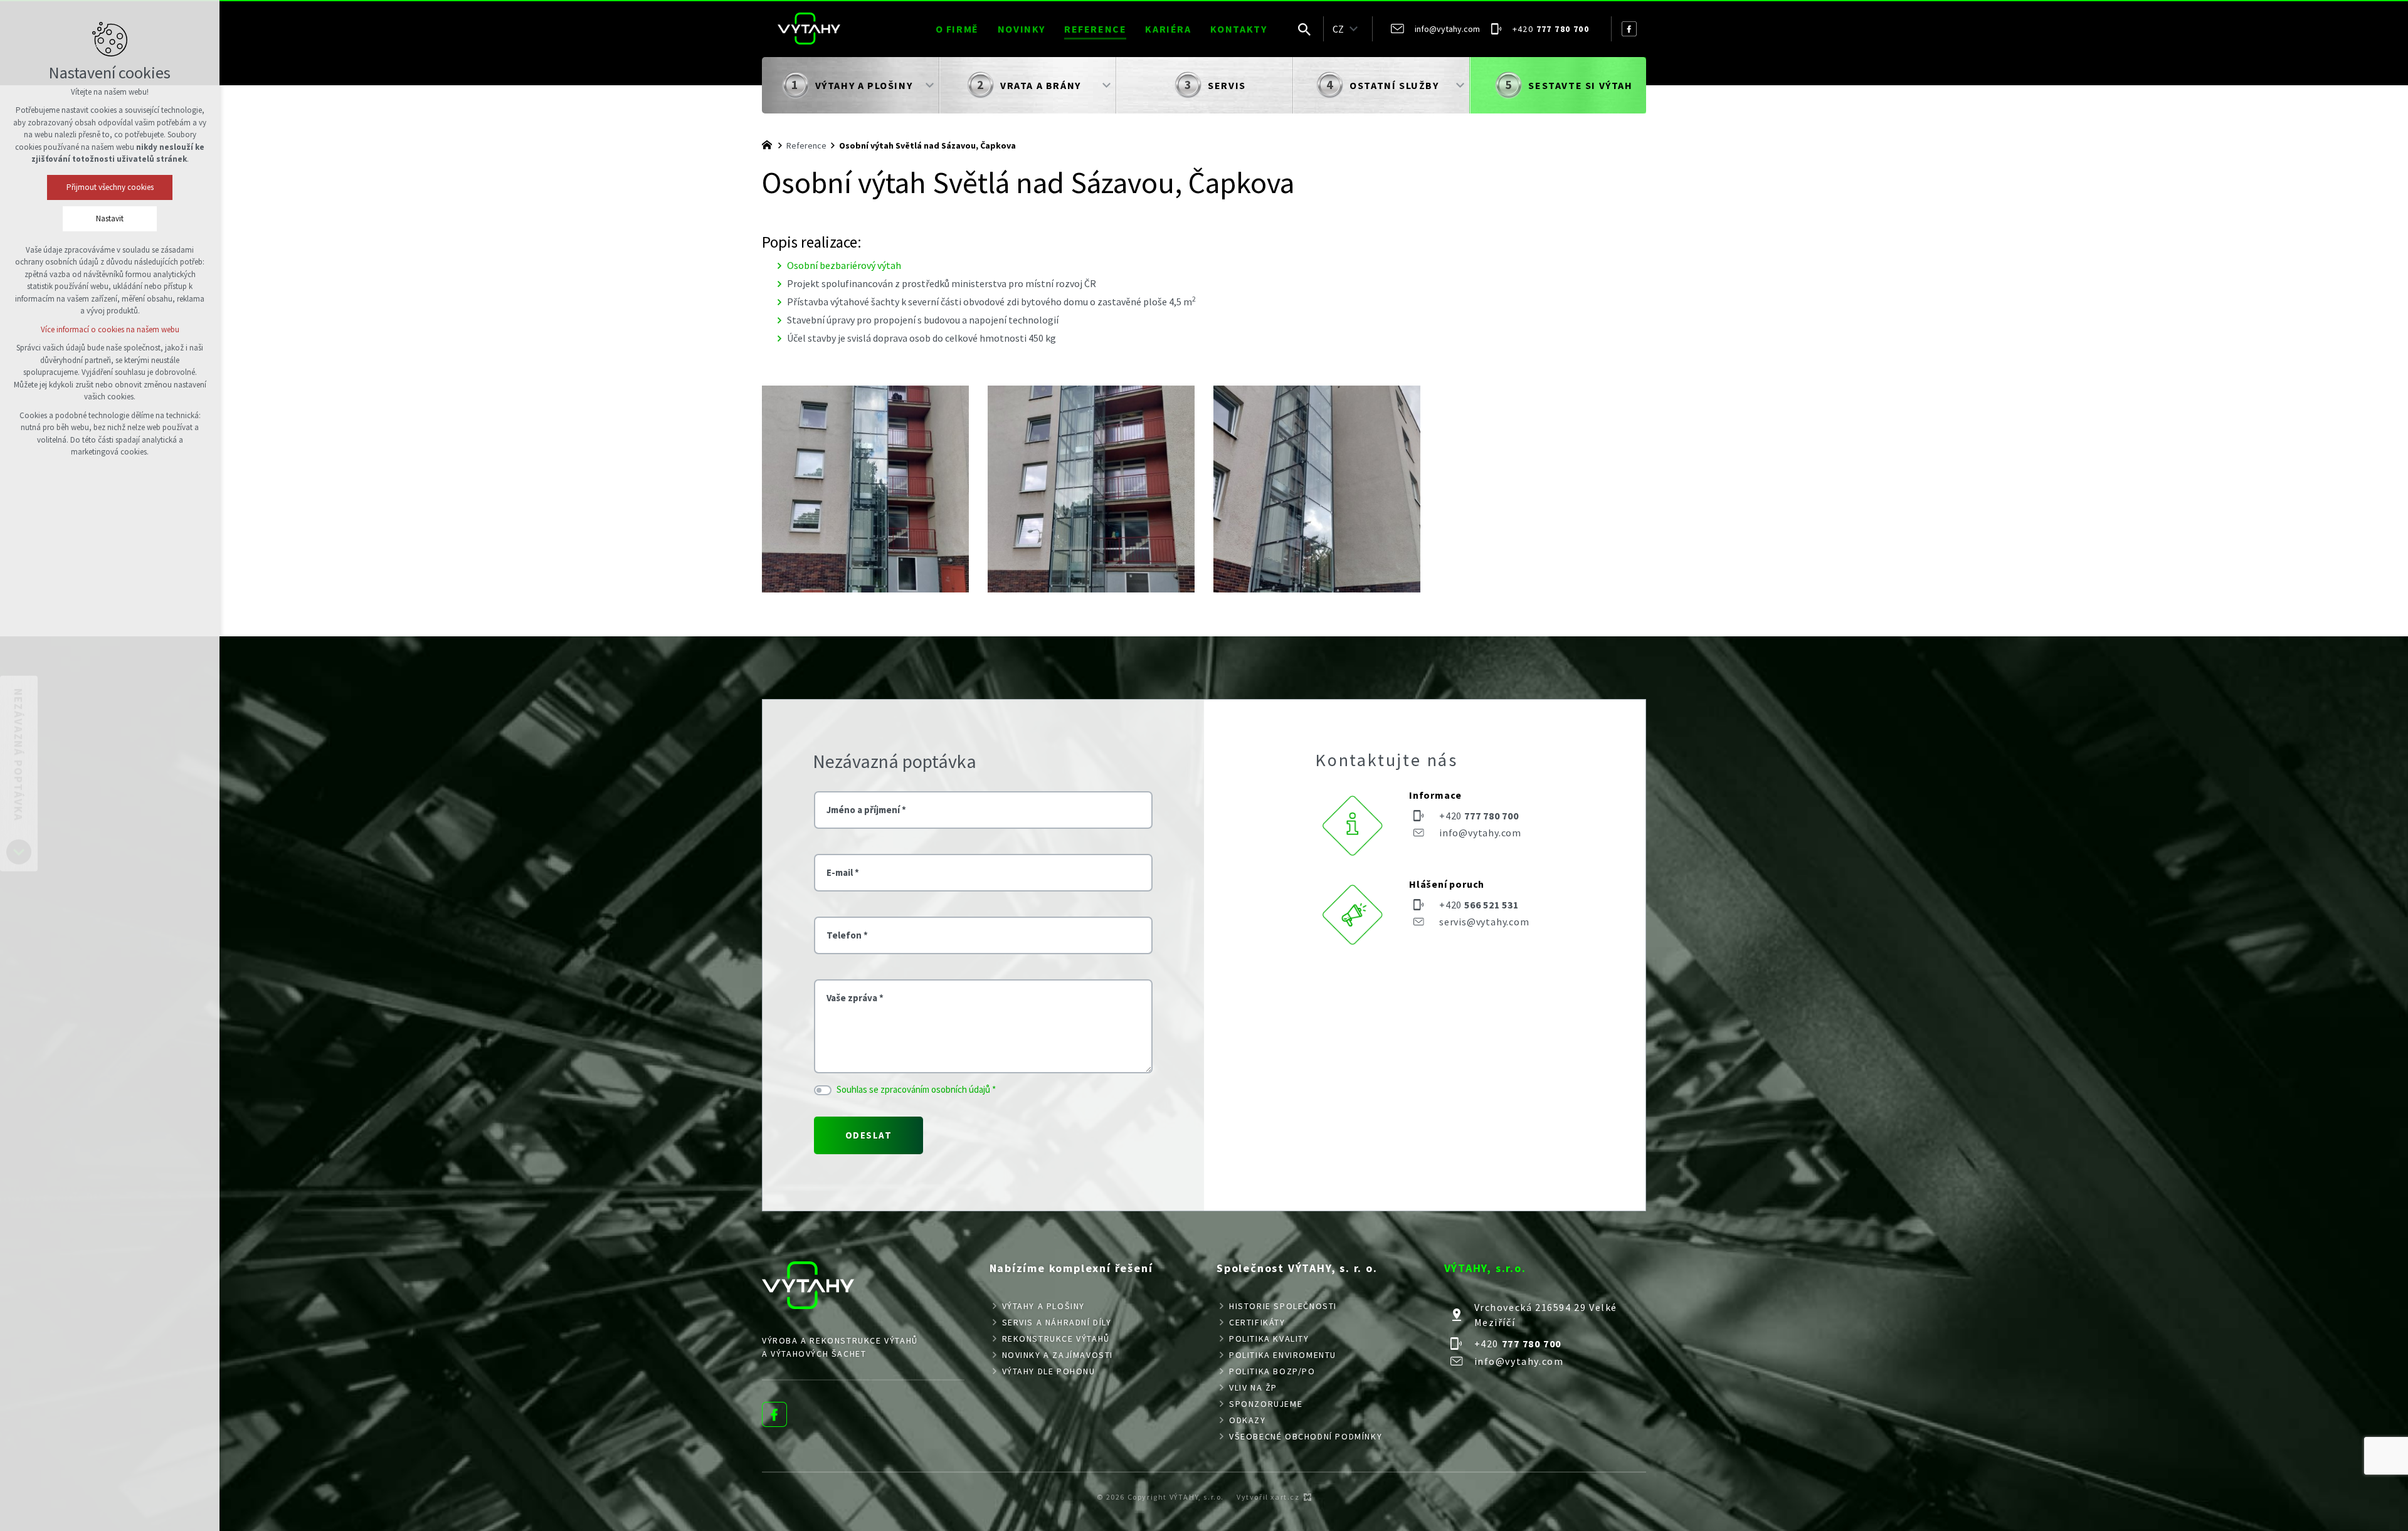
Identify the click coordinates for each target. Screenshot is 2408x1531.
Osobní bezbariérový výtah (844, 265)
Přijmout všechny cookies (110, 187)
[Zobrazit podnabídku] (1353, 29)
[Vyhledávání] (1304, 29)
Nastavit (110, 218)
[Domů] (770, 144)
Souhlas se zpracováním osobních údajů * (916, 1089)
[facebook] (1629, 29)
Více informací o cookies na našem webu (110, 329)
